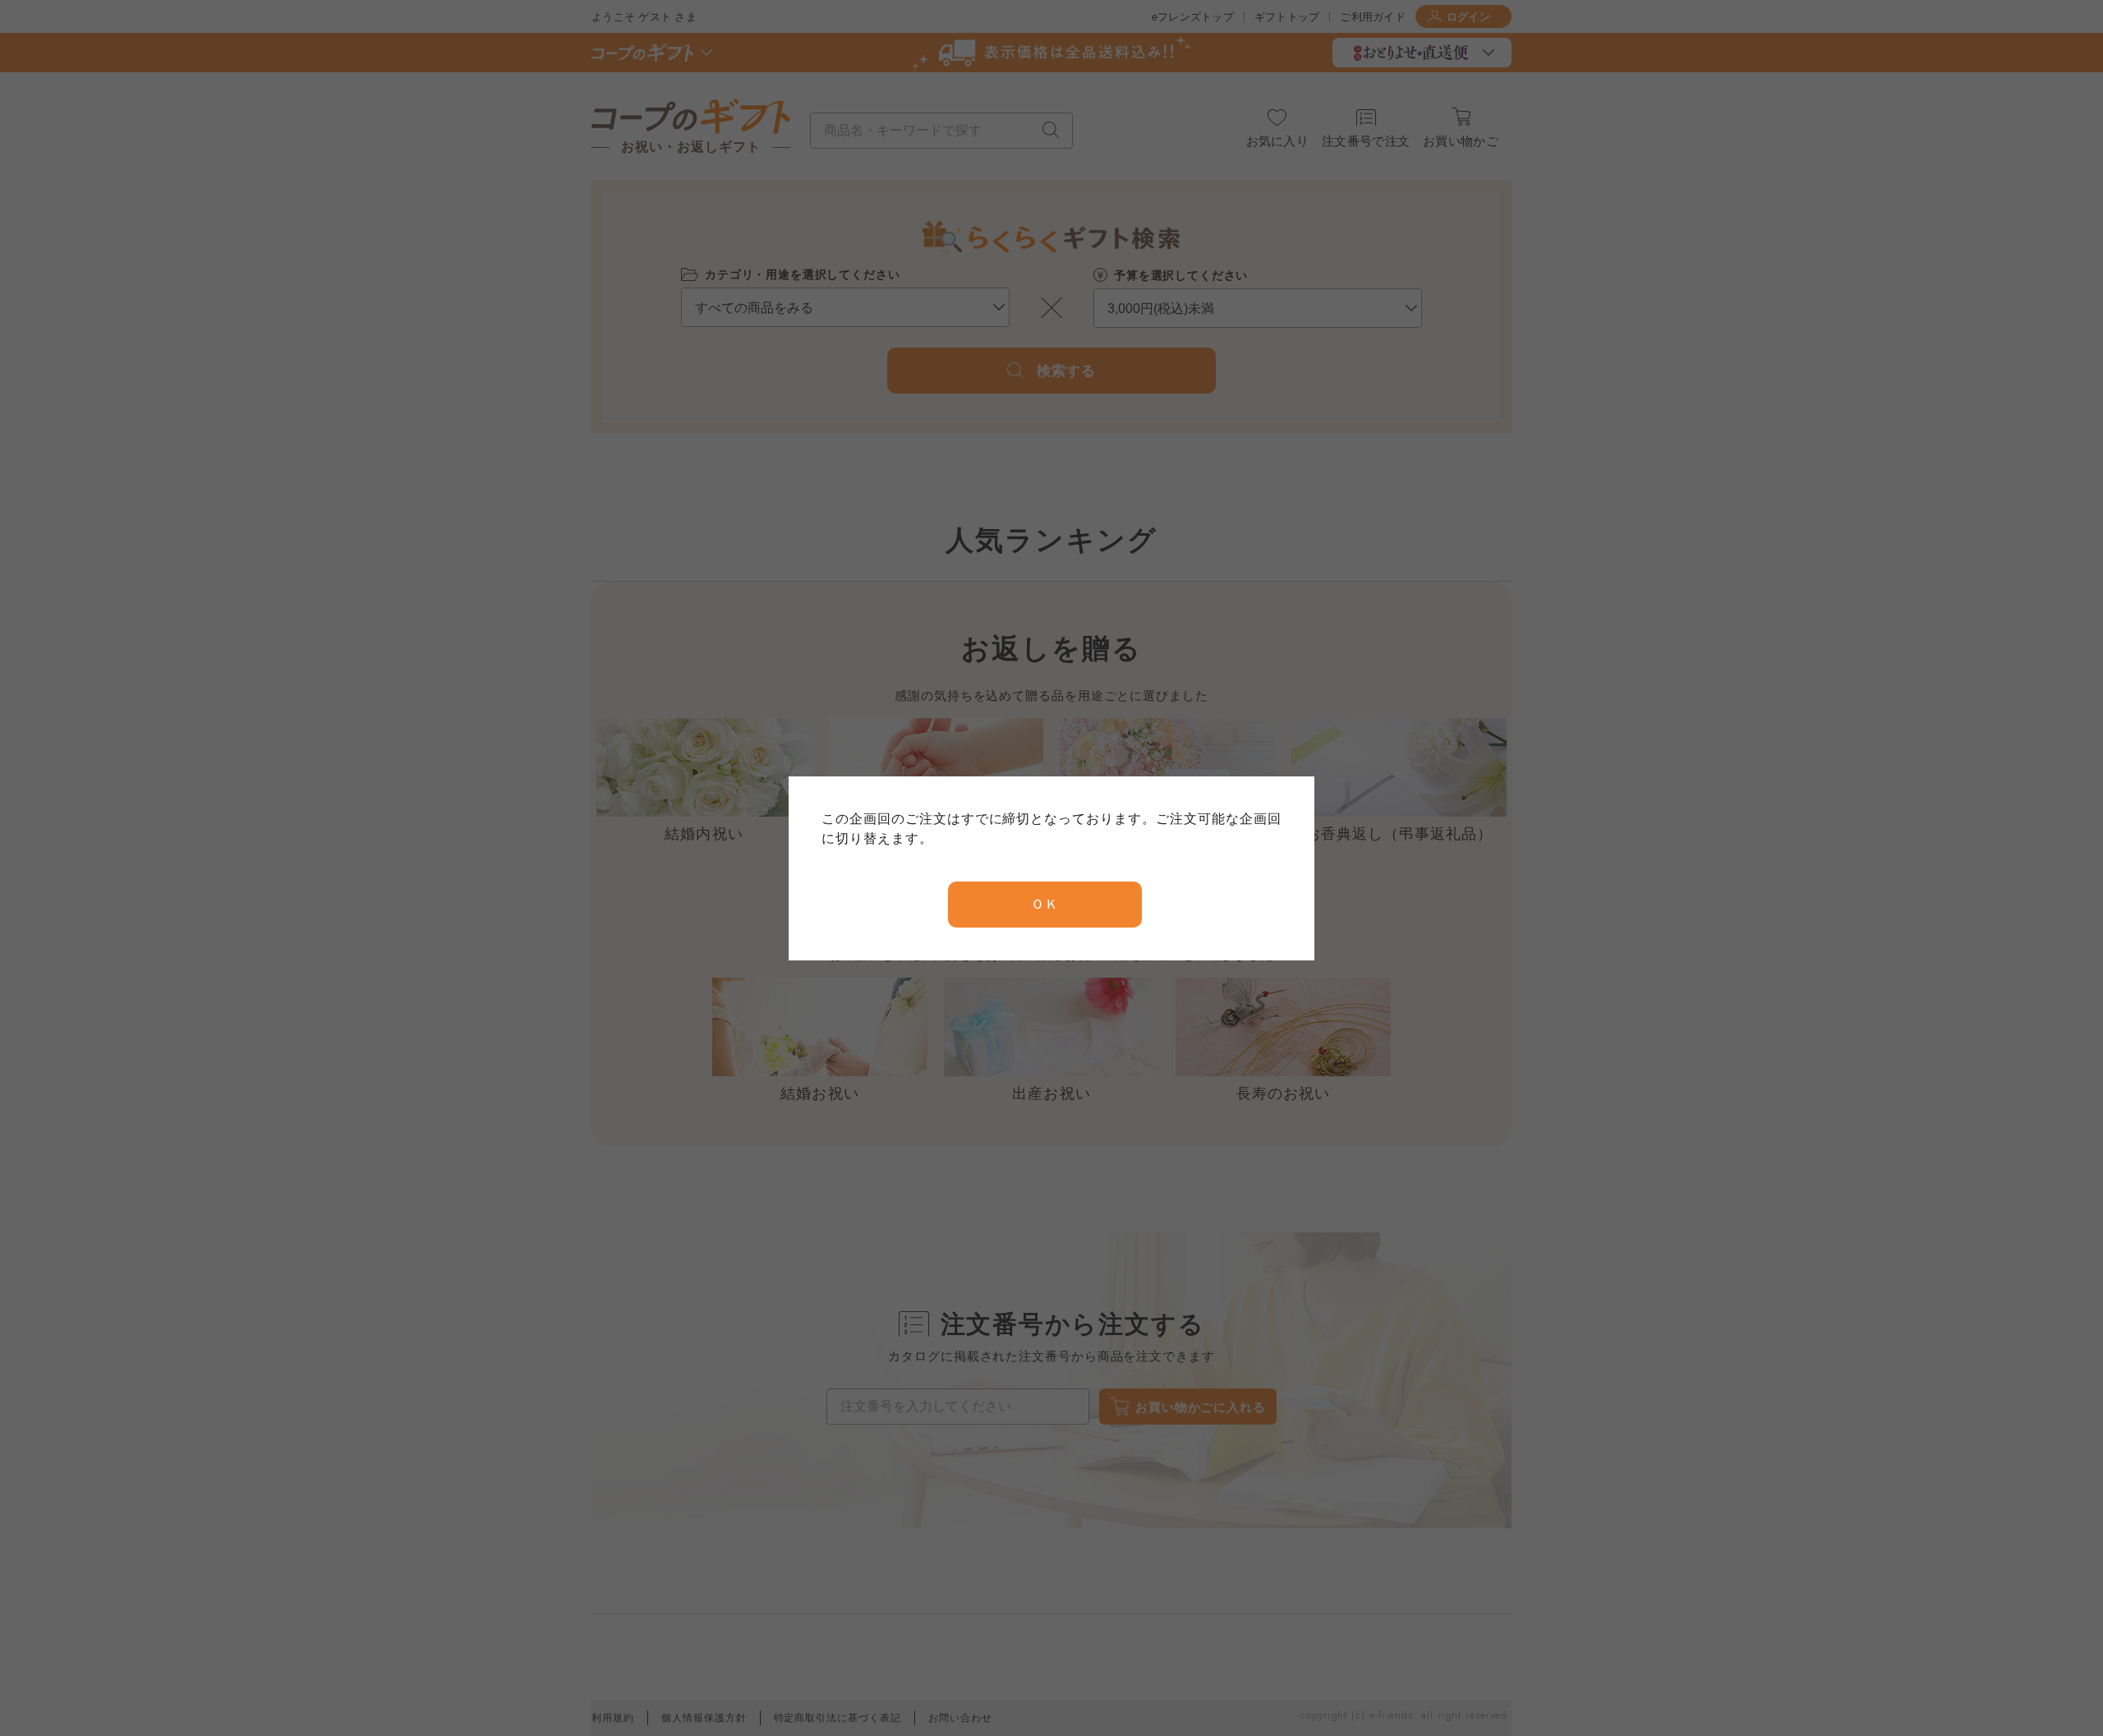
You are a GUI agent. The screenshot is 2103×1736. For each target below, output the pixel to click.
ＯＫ (1045, 904)
